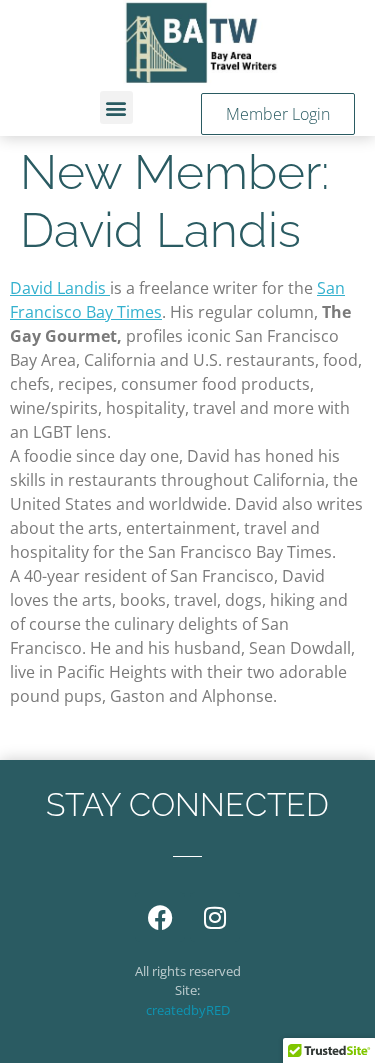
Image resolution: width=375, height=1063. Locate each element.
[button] (116, 107)
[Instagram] (215, 917)
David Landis (60, 288)
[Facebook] (160, 917)
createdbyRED (188, 1010)
